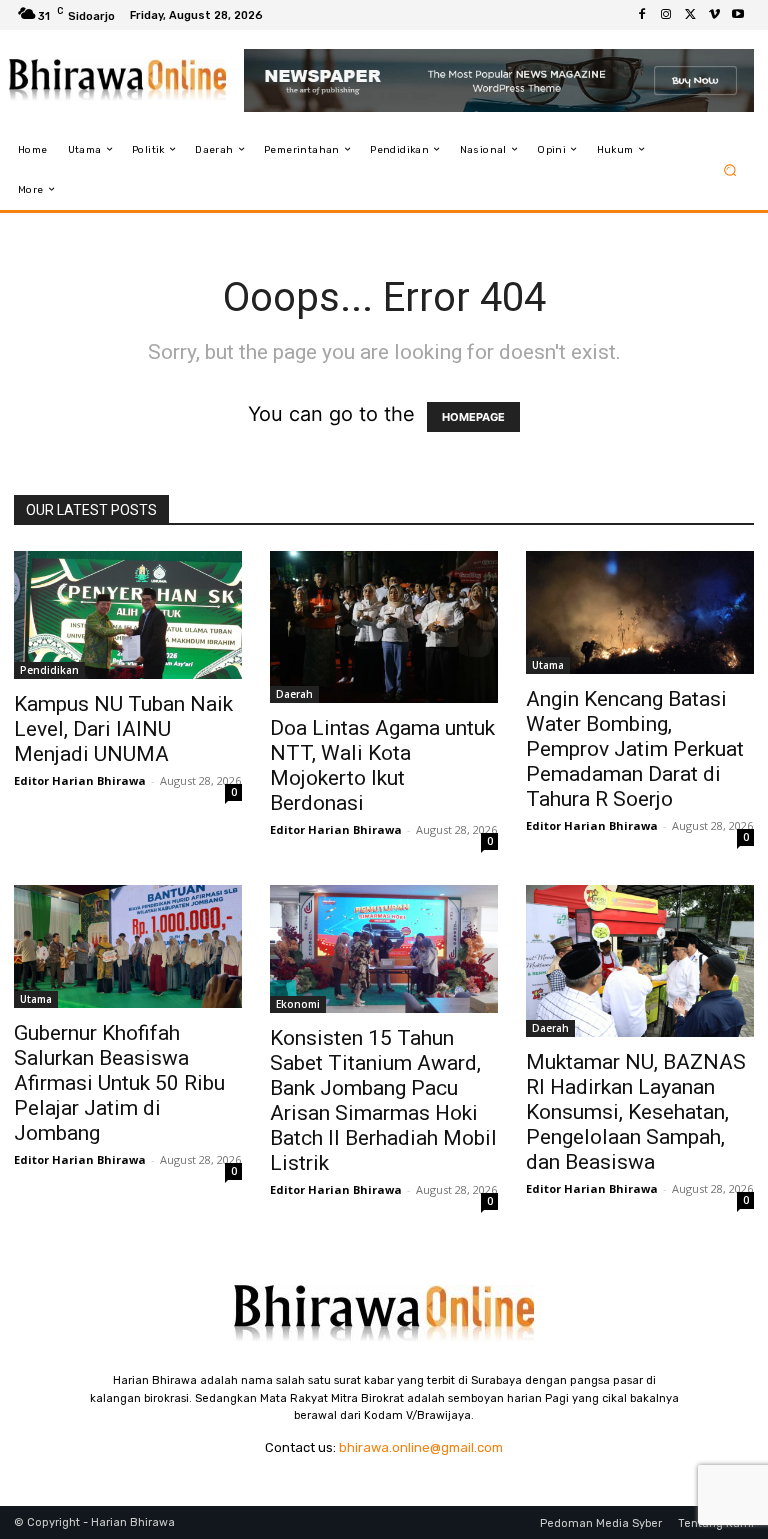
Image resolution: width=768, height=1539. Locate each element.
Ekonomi (298, 1004)
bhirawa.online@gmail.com (421, 1447)
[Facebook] (642, 15)
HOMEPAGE (473, 417)
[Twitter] (690, 15)
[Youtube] (738, 15)
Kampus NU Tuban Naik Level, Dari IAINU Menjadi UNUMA (123, 729)
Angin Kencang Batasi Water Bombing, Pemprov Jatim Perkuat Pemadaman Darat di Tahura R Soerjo (635, 749)
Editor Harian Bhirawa (80, 780)
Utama (548, 665)
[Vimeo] (714, 15)
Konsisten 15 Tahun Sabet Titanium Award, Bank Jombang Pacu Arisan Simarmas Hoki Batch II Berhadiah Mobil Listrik (383, 1100)
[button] (730, 169)
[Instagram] (666, 15)
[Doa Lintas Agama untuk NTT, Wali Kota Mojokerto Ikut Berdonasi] (384, 627)
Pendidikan (49, 670)
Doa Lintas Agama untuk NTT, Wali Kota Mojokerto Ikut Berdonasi (382, 765)
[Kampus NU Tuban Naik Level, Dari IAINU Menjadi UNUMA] (128, 615)
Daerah (294, 694)
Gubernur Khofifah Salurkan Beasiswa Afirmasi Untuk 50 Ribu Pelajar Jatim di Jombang (119, 1083)
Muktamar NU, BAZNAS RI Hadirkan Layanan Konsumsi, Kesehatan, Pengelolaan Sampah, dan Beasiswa (636, 1112)
